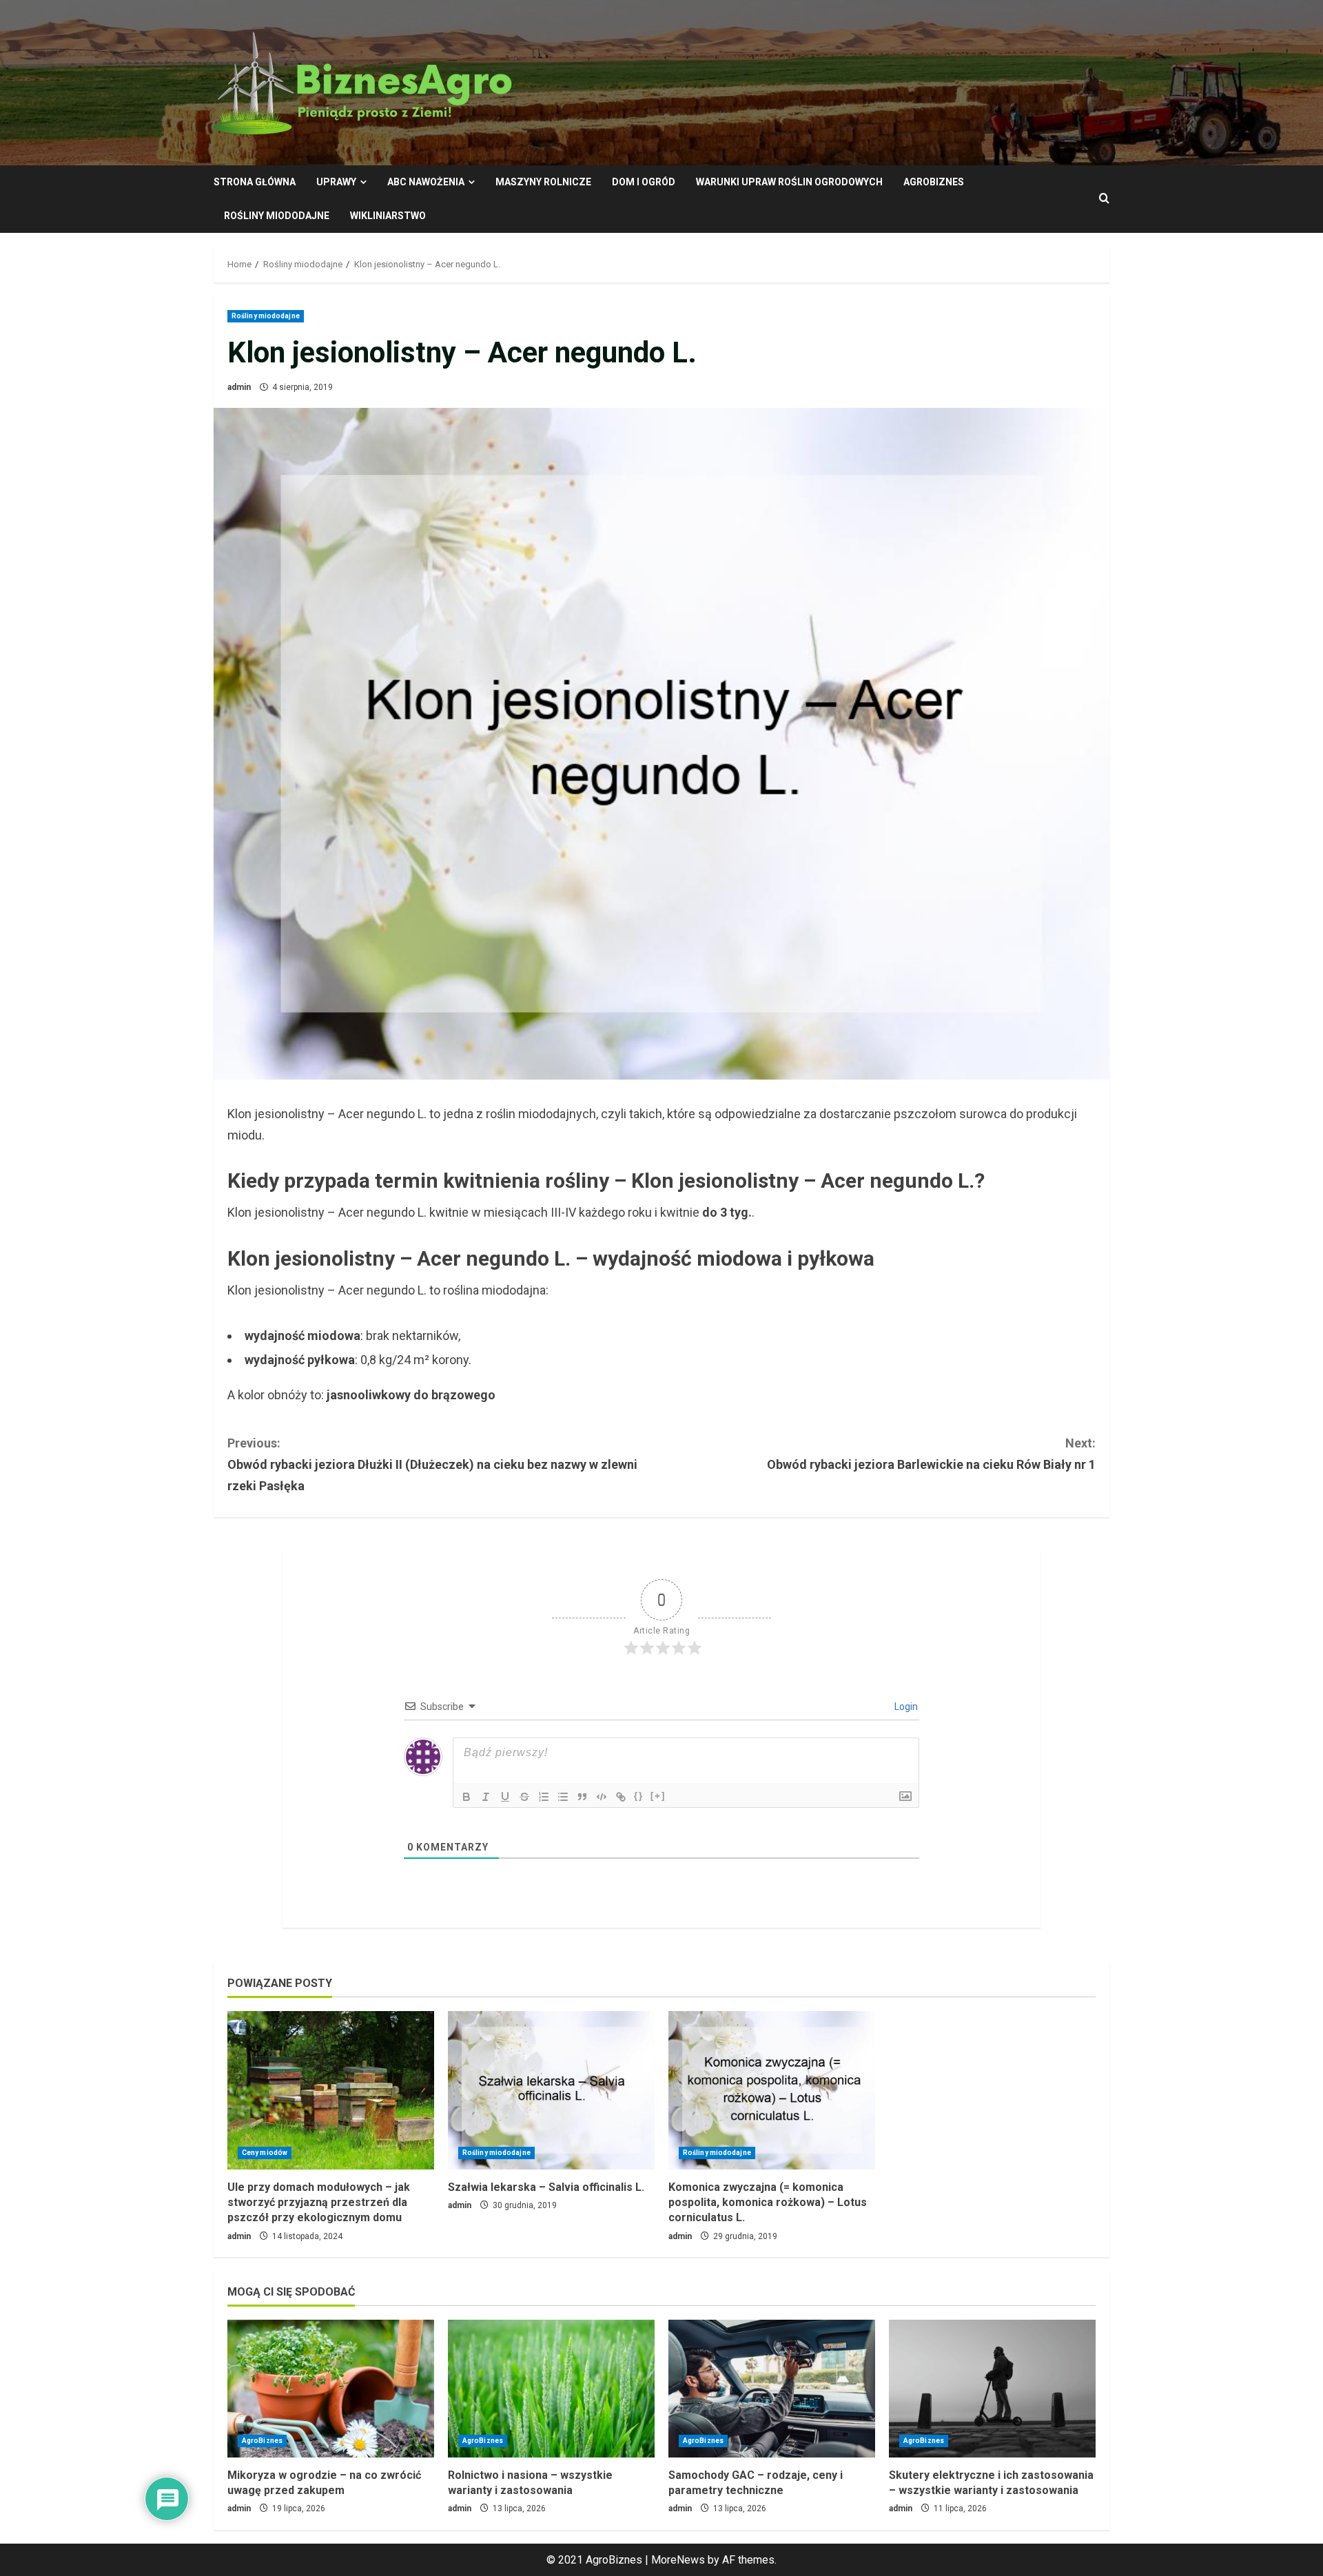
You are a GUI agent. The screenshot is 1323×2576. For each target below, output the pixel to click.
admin (239, 387)
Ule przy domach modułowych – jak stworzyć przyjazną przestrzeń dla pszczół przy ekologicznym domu (319, 2203)
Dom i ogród (644, 182)
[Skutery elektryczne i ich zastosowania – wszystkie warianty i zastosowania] (992, 2389)
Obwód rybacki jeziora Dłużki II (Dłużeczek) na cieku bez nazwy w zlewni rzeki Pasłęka (432, 1464)
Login (905, 1707)
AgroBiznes (934, 182)
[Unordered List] (563, 1797)
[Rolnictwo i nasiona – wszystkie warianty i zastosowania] (551, 2389)
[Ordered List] (544, 1797)
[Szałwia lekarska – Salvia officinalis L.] (551, 2090)
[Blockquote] (582, 1797)
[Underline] (505, 1797)
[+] (658, 1796)
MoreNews (678, 2560)
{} (639, 1796)
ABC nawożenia (426, 182)
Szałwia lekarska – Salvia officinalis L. (546, 2187)
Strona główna (255, 182)
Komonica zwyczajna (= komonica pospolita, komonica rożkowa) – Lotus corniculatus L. (768, 2203)
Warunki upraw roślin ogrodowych (789, 182)
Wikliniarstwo (388, 216)
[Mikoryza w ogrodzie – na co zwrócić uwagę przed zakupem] (331, 2389)
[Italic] (486, 1797)
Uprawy (336, 182)
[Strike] (524, 1797)
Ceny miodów (265, 2153)
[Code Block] (602, 1797)
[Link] (621, 1797)
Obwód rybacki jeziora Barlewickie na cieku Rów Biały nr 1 (931, 1454)
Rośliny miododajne (277, 216)
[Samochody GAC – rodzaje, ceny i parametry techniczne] (772, 2389)
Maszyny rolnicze (543, 182)
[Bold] (466, 1797)
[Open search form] (1104, 199)
